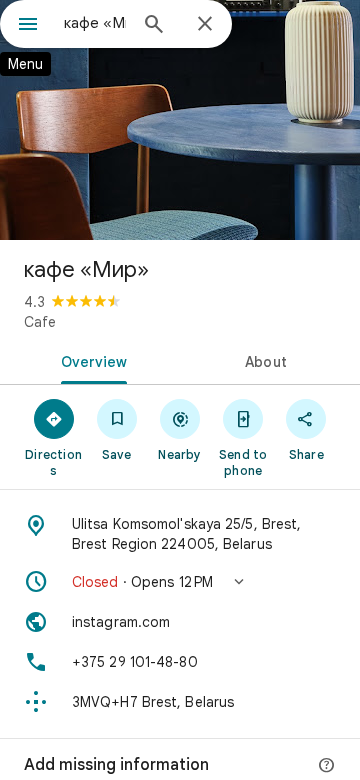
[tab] (90, 360)
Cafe (40, 322)
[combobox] (95, 23)
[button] (180, 582)
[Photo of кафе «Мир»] (180, 120)
